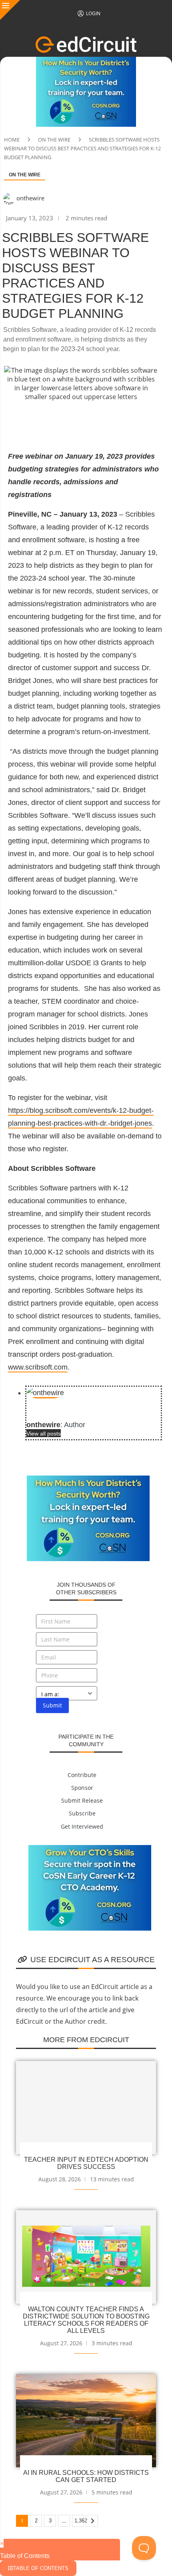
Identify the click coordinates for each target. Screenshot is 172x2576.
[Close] (10, 10)
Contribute (82, 1775)
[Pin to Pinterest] (77, 421)
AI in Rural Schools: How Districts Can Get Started (86, 2476)
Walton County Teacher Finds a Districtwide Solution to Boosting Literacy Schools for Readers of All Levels (86, 2320)
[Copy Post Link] (134, 421)
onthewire (30, 198)
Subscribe (82, 1813)
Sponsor (82, 1788)
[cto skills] (90, 1849)
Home (12, 140)
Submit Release (82, 1800)
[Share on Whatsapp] (115, 421)
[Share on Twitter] (58, 421)
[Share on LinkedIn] (96, 421)
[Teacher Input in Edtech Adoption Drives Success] (86, 2108)
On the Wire (54, 140)
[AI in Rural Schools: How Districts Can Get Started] (86, 2421)
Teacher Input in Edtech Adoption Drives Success (86, 2163)
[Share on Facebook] (38, 421)
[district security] (86, 61)
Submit (52, 1705)
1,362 (79, 2521)
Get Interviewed (82, 1826)
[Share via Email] (154, 421)
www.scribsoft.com (38, 1367)
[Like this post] (18, 421)
